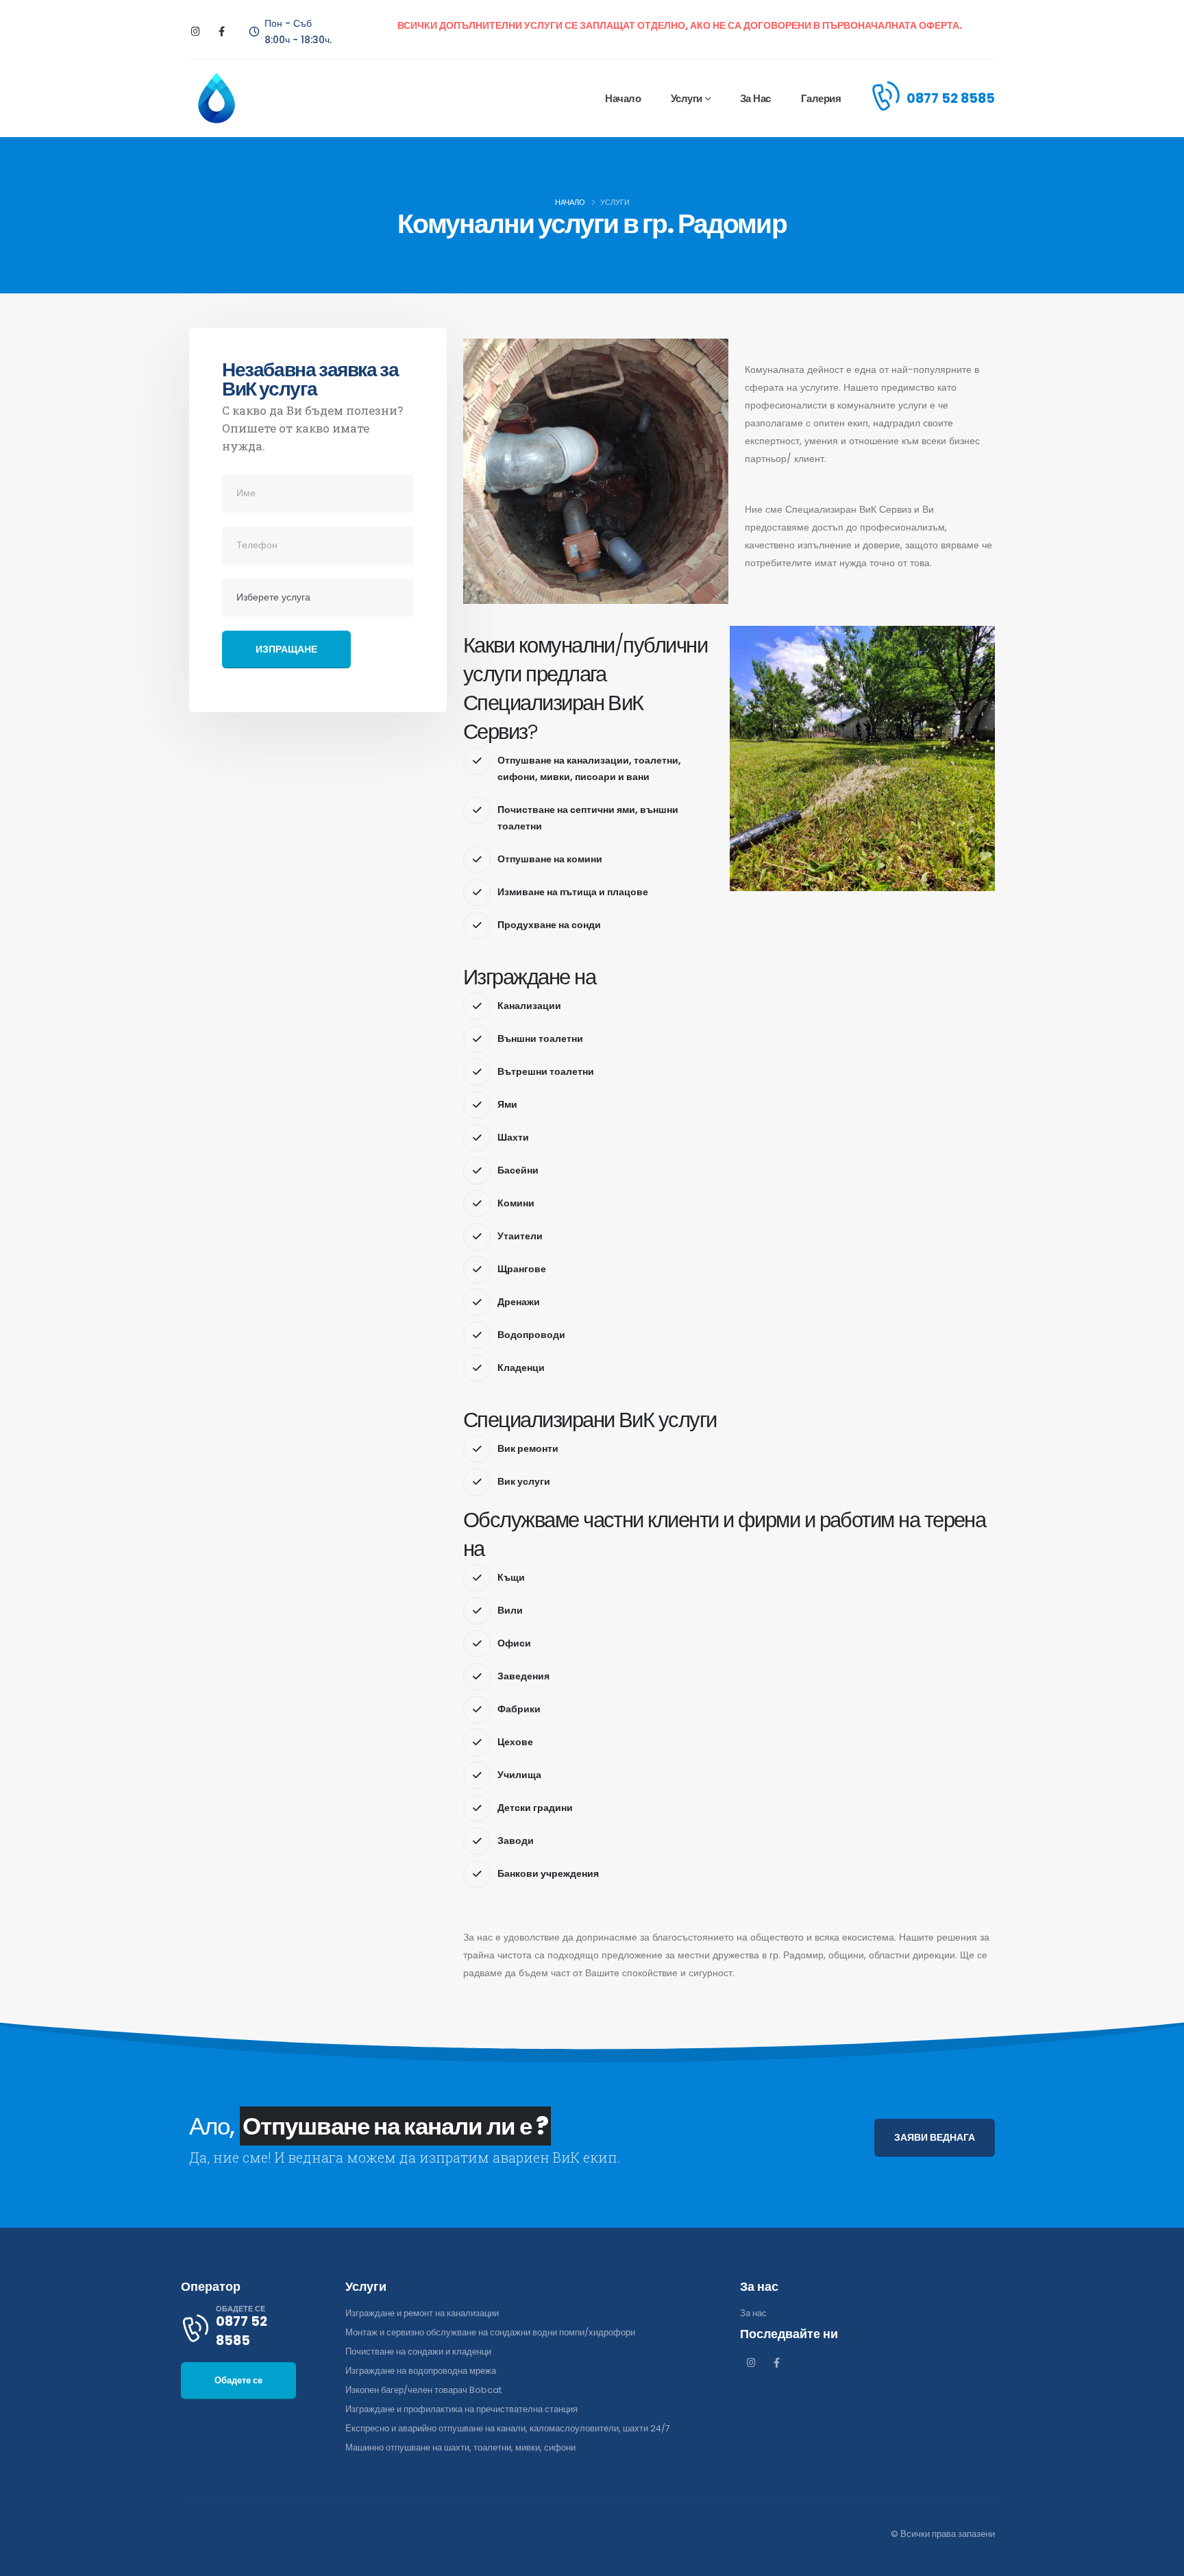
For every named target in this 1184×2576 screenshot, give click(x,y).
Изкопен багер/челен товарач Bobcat (423, 2390)
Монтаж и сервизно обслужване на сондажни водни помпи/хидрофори (490, 2332)
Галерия (821, 98)
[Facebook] (222, 32)
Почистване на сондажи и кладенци (418, 2352)
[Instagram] (196, 32)
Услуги (687, 98)
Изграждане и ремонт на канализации (422, 2313)
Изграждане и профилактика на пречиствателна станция (461, 2409)
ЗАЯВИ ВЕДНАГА (935, 2137)
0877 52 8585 (951, 98)
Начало (623, 98)
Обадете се (238, 2380)
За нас (755, 98)
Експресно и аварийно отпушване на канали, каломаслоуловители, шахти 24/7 (508, 2428)
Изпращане (286, 649)
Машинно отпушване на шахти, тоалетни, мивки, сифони (460, 2447)
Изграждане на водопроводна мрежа (421, 2371)
